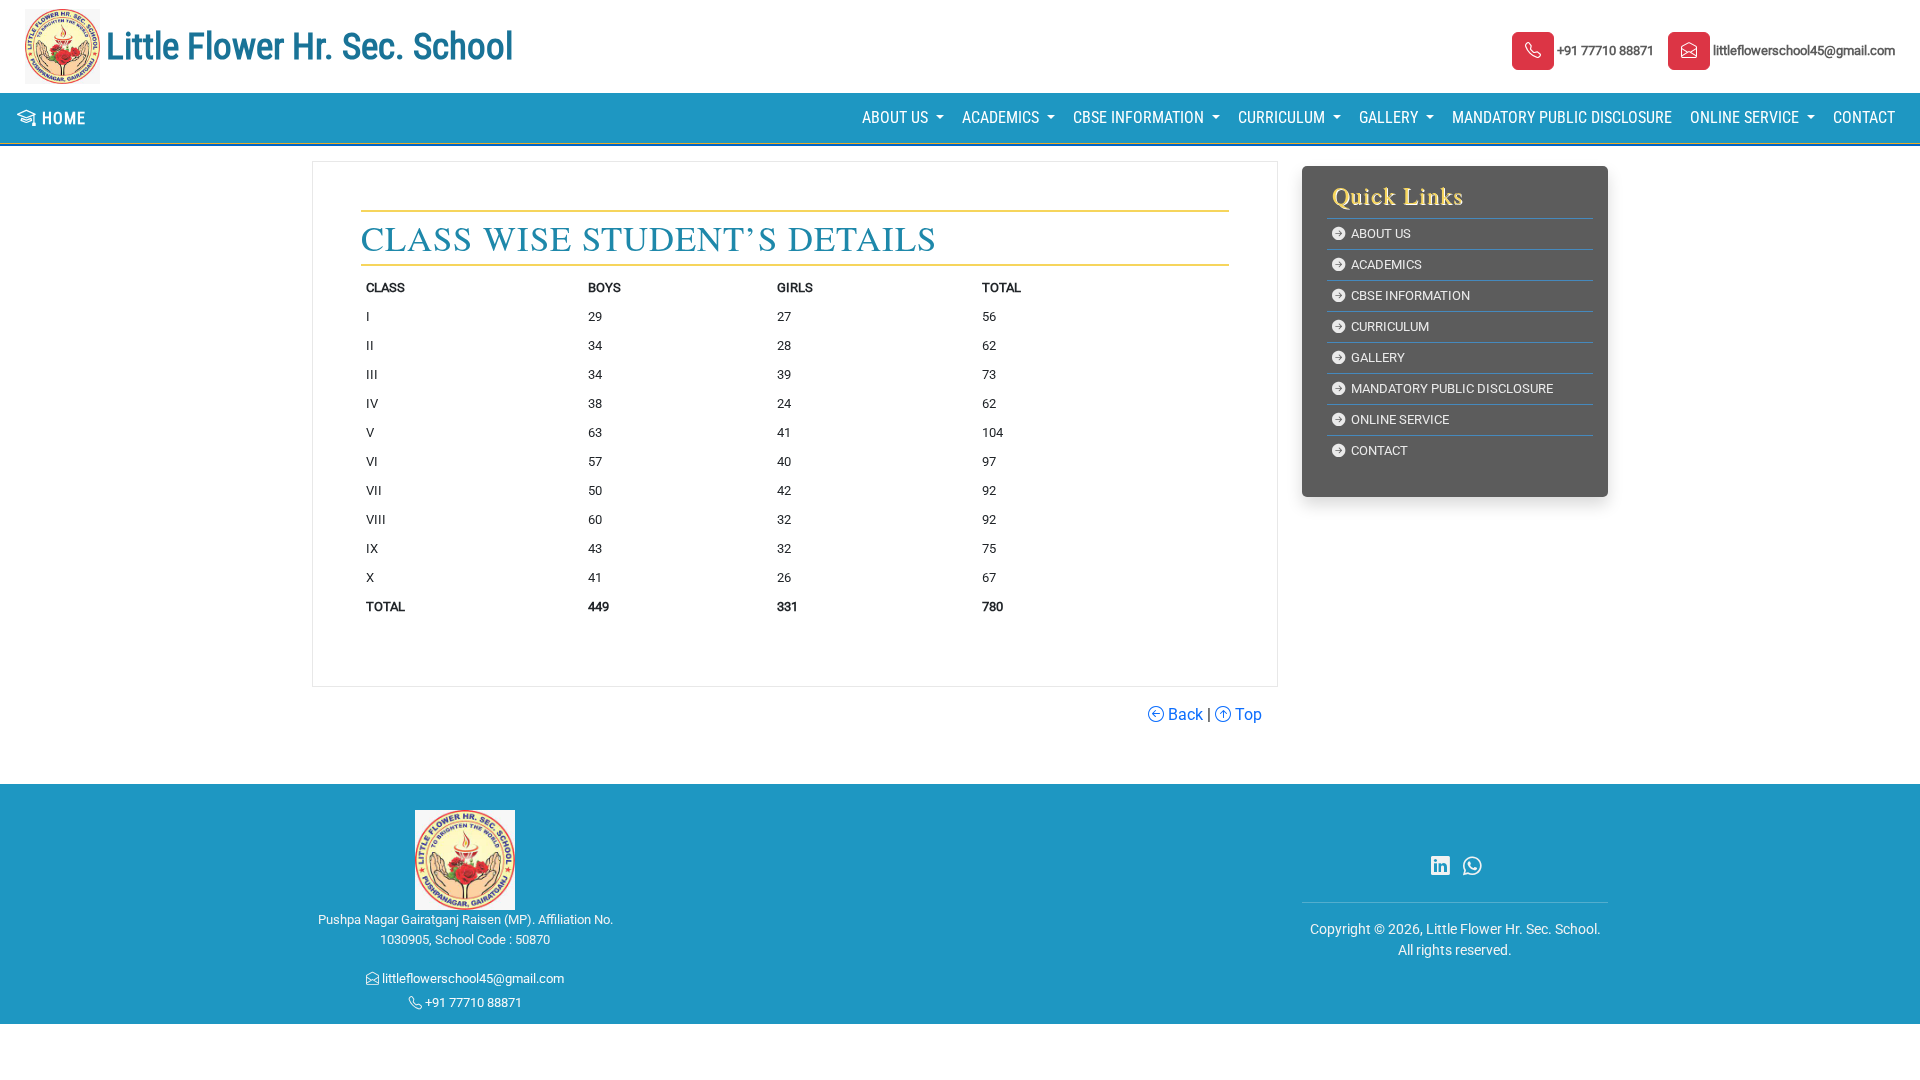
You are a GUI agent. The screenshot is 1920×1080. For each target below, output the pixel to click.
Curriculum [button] (1283, 117)
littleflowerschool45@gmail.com (471, 978)
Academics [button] (1002, 117)
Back (1183, 714)
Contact (1864, 117)
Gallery (1375, 357)
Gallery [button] (1390, 117)
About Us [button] (897, 117)
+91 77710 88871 (472, 1002)
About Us (1378, 233)
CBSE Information (1407, 295)
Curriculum (1387, 326)
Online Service (1397, 419)
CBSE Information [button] (1140, 117)
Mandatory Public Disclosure (1562, 117)
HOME (61, 118)
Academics (1383, 264)
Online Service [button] (1746, 117)
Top (1246, 714)
